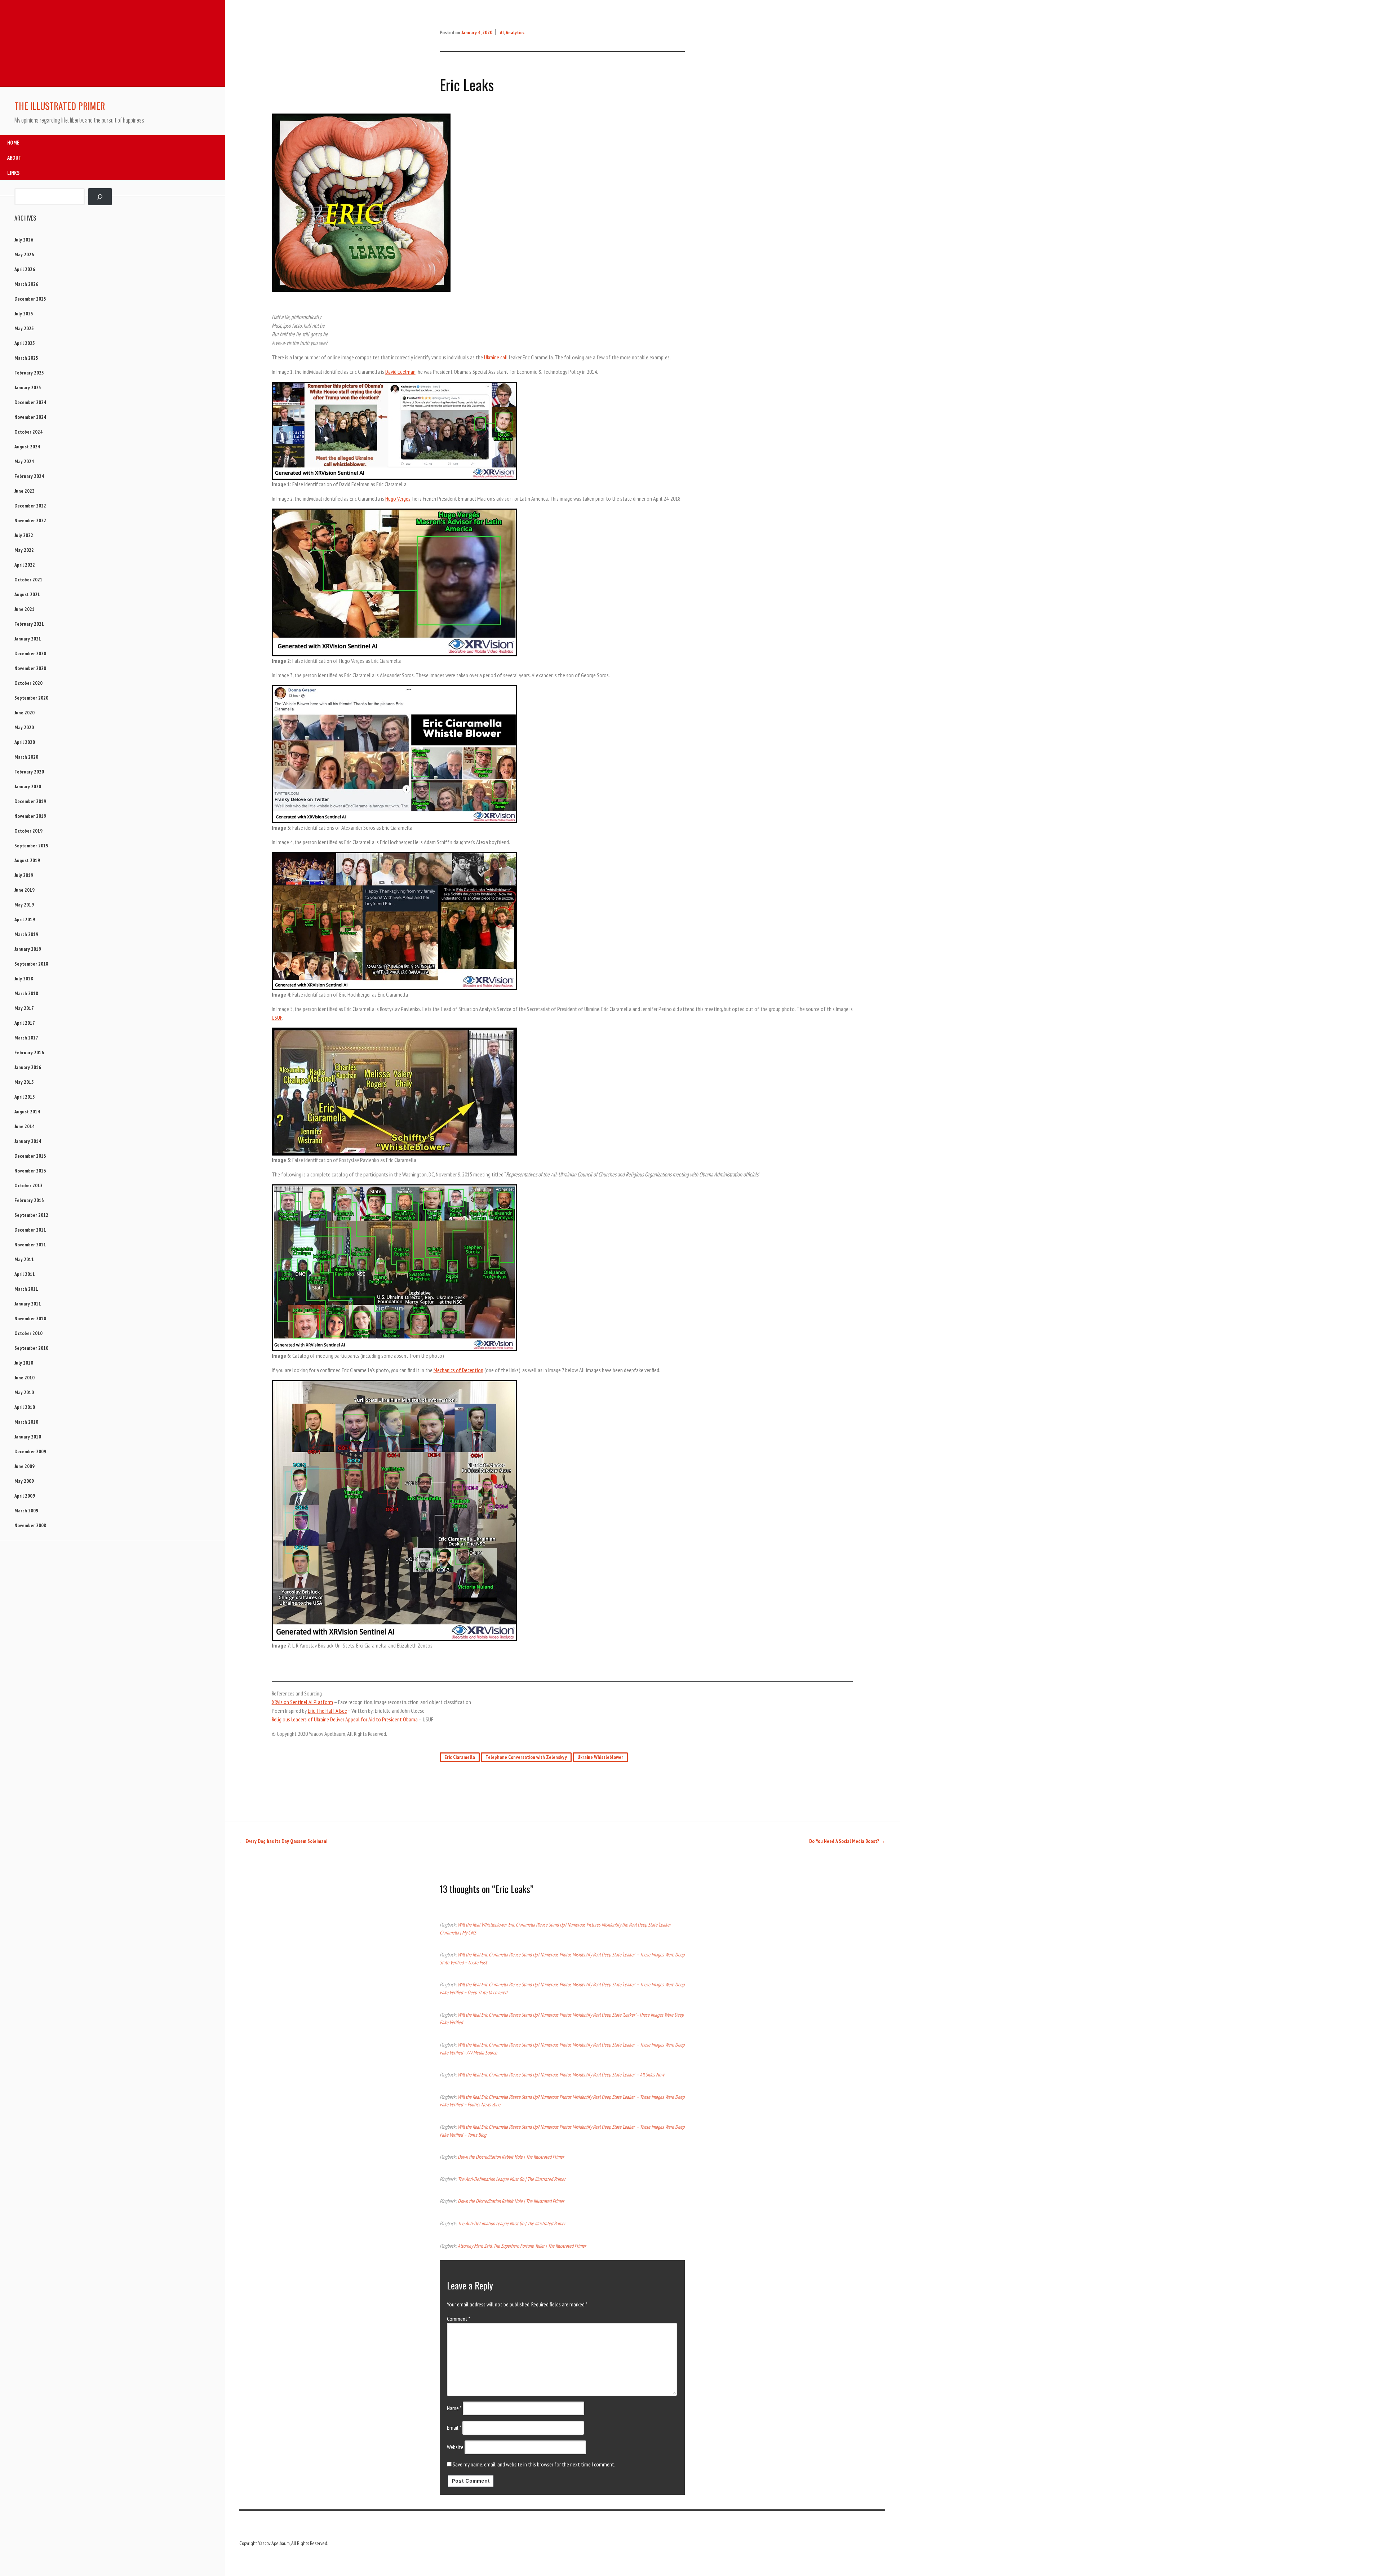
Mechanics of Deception (458, 1370)
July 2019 (24, 875)
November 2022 (30, 520)
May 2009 (24, 1481)
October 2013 (28, 1185)
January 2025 (28, 387)
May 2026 (24, 254)
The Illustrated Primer (60, 106)
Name (454, 2408)
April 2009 (25, 1496)
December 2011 (30, 1230)
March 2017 (26, 1038)
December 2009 (30, 1451)
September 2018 (31, 964)
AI (502, 32)
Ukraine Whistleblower (600, 1757)
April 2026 (25, 269)
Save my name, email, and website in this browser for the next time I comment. (534, 2464)
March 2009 (26, 1511)
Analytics (515, 32)
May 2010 (24, 1392)
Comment (459, 2319)
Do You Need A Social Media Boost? (847, 1841)
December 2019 (30, 801)
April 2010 (25, 1407)
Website (455, 2447)
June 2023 (25, 491)
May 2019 (24, 905)
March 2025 (26, 358)
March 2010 (26, 1422)
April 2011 (25, 1274)
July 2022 (24, 535)
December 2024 (30, 402)
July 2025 (24, 314)
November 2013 (30, 1171)
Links (13, 173)
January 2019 (28, 949)
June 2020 (25, 713)
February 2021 (29, 624)
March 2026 (26, 284)
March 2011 (26, 1289)
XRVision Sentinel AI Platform (302, 1702)
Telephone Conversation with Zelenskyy (526, 1757)
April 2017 (25, 1023)
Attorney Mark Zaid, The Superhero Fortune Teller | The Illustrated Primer (522, 2246)
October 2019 (28, 831)
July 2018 (24, 979)
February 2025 (29, 373)
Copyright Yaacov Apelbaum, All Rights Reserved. (284, 2543)
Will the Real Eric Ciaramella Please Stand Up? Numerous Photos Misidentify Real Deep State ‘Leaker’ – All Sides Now (561, 2074)
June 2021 (25, 609)
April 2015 (25, 1097)
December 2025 (30, 299)
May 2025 (24, 328)
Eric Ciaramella (460, 1757)
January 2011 (28, 1304)
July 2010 (24, 1363)
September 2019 (31, 846)
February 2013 (29, 1200)
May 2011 (24, 1259)
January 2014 (28, 1141)
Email (454, 2428)
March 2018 (26, 993)
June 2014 (25, 1126)
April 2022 (25, 565)
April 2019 (25, 919)
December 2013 (30, 1156)
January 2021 (28, 639)
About (14, 158)
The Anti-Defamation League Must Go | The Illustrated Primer (512, 2179)
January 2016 (28, 1067)
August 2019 (27, 860)
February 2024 (29, 476)
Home (13, 143)
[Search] (100, 197)
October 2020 (28, 683)
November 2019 (30, 816)
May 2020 (24, 727)
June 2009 (25, 1466)
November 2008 (30, 1525)
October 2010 (28, 1333)
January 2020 (28, 786)
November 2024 (30, 417)
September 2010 (31, 1348)
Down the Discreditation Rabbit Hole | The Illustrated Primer (511, 2157)
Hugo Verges (398, 498)
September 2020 (31, 698)
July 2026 (24, 240)
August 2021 (27, 594)
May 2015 (24, 1082)
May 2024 (24, 461)
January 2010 (28, 1437)
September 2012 (31, 1215)
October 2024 (28, 432)
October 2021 (28, 580)
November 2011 (30, 1245)
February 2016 (29, 1052)
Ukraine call (496, 357)
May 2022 (24, 550)
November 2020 (30, 668)
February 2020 (29, 772)
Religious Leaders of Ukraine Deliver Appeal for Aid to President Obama (345, 1719)
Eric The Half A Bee (327, 1711)
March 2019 (26, 934)
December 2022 (30, 506)
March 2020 (26, 757)
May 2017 (24, 1008)
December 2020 (30, 653)
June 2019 (25, 890)
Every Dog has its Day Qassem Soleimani (283, 1841)
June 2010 (25, 1378)
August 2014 (27, 1112)
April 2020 (25, 742)
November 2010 (30, 1318)
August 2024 (27, 447)
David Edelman (400, 372)
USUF (277, 1017)
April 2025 (25, 343)
